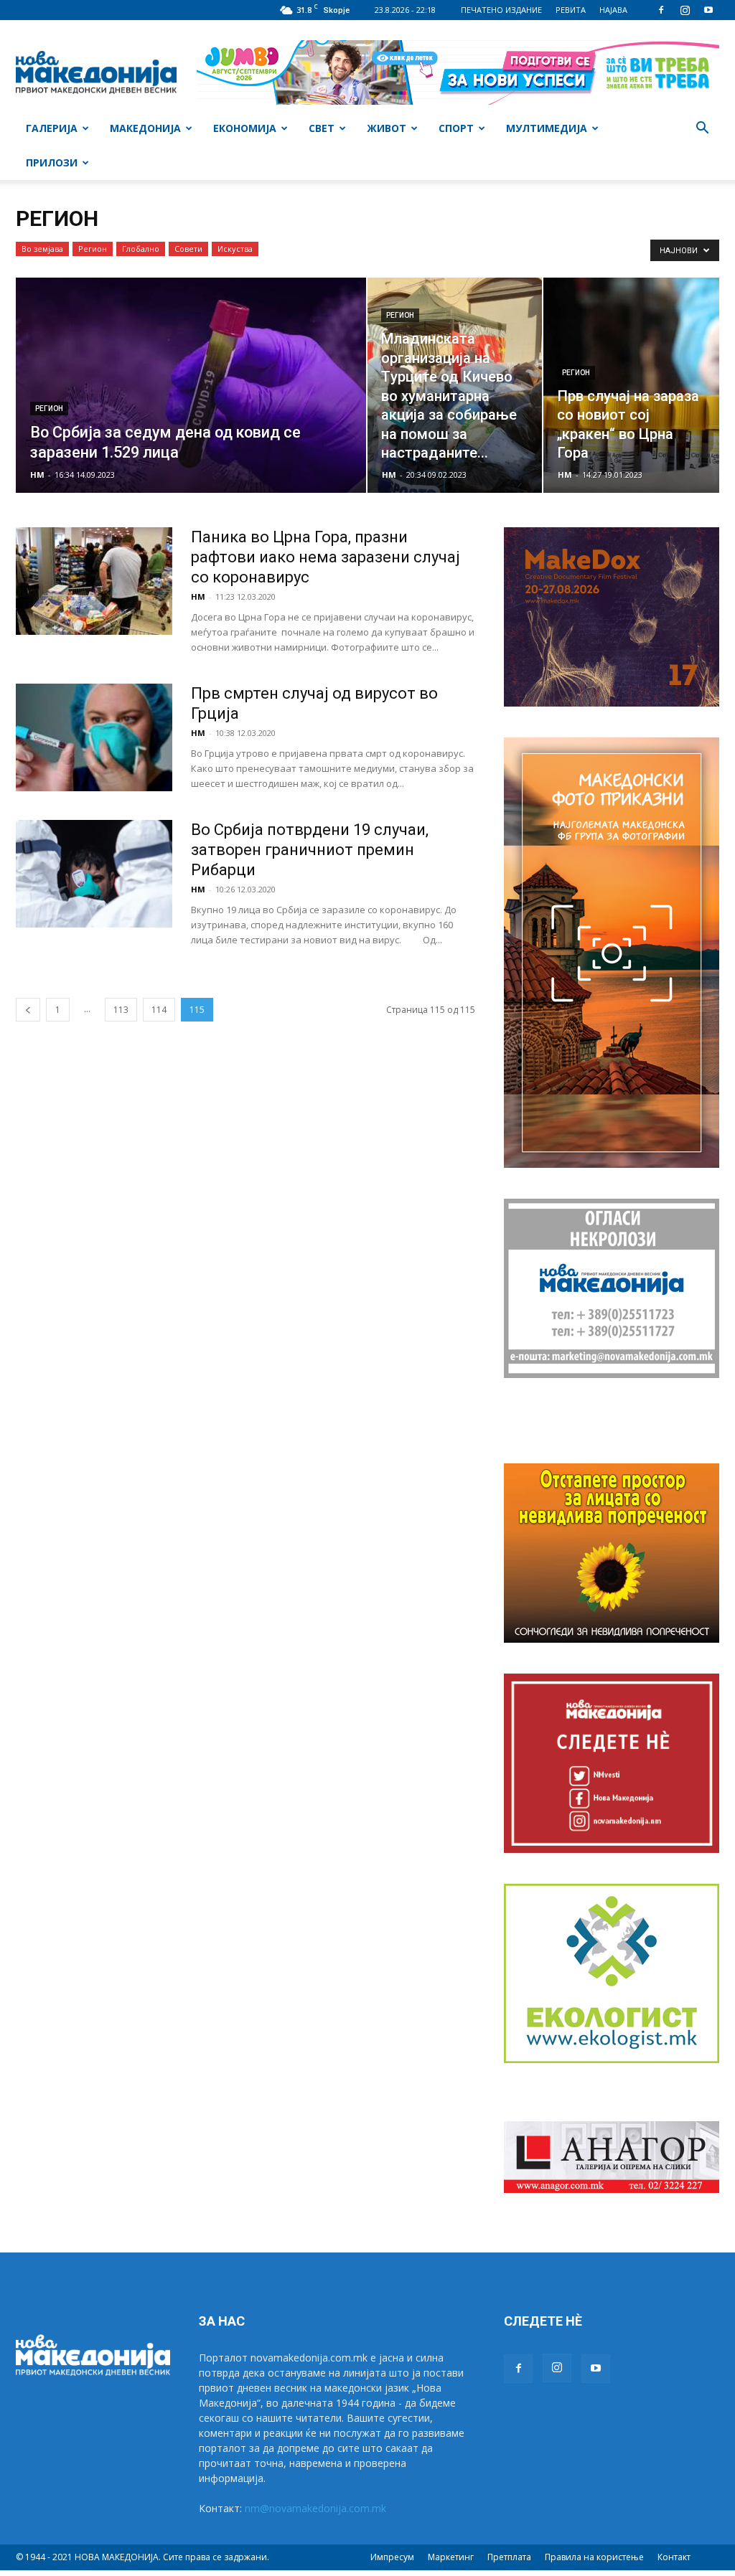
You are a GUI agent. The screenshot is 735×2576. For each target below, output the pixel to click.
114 (159, 1010)
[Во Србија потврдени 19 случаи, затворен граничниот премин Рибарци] (94, 874)
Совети (188, 249)
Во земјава (42, 249)
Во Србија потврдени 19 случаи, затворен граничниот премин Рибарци (310, 850)
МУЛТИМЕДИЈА (547, 128)
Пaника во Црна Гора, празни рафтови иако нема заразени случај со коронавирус (326, 557)
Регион (93, 249)
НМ (37, 475)
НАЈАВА (613, 10)
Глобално (141, 249)
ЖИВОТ (387, 128)
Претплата (509, 2557)
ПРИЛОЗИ (52, 162)
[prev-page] (28, 1010)
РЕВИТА (571, 10)
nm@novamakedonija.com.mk (315, 2508)
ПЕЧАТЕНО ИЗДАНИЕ (501, 10)
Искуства (235, 249)
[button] (702, 129)
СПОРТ (456, 128)
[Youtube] (708, 10)
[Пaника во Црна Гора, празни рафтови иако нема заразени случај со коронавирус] (94, 581)
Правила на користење (594, 2557)
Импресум (392, 2557)
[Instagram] (685, 10)
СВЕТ (322, 128)
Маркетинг (451, 2557)
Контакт (674, 2557)
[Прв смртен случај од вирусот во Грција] (94, 737)
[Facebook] (661, 10)
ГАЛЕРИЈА (52, 128)
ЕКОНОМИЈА (245, 128)
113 (121, 1010)
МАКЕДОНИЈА (145, 128)
